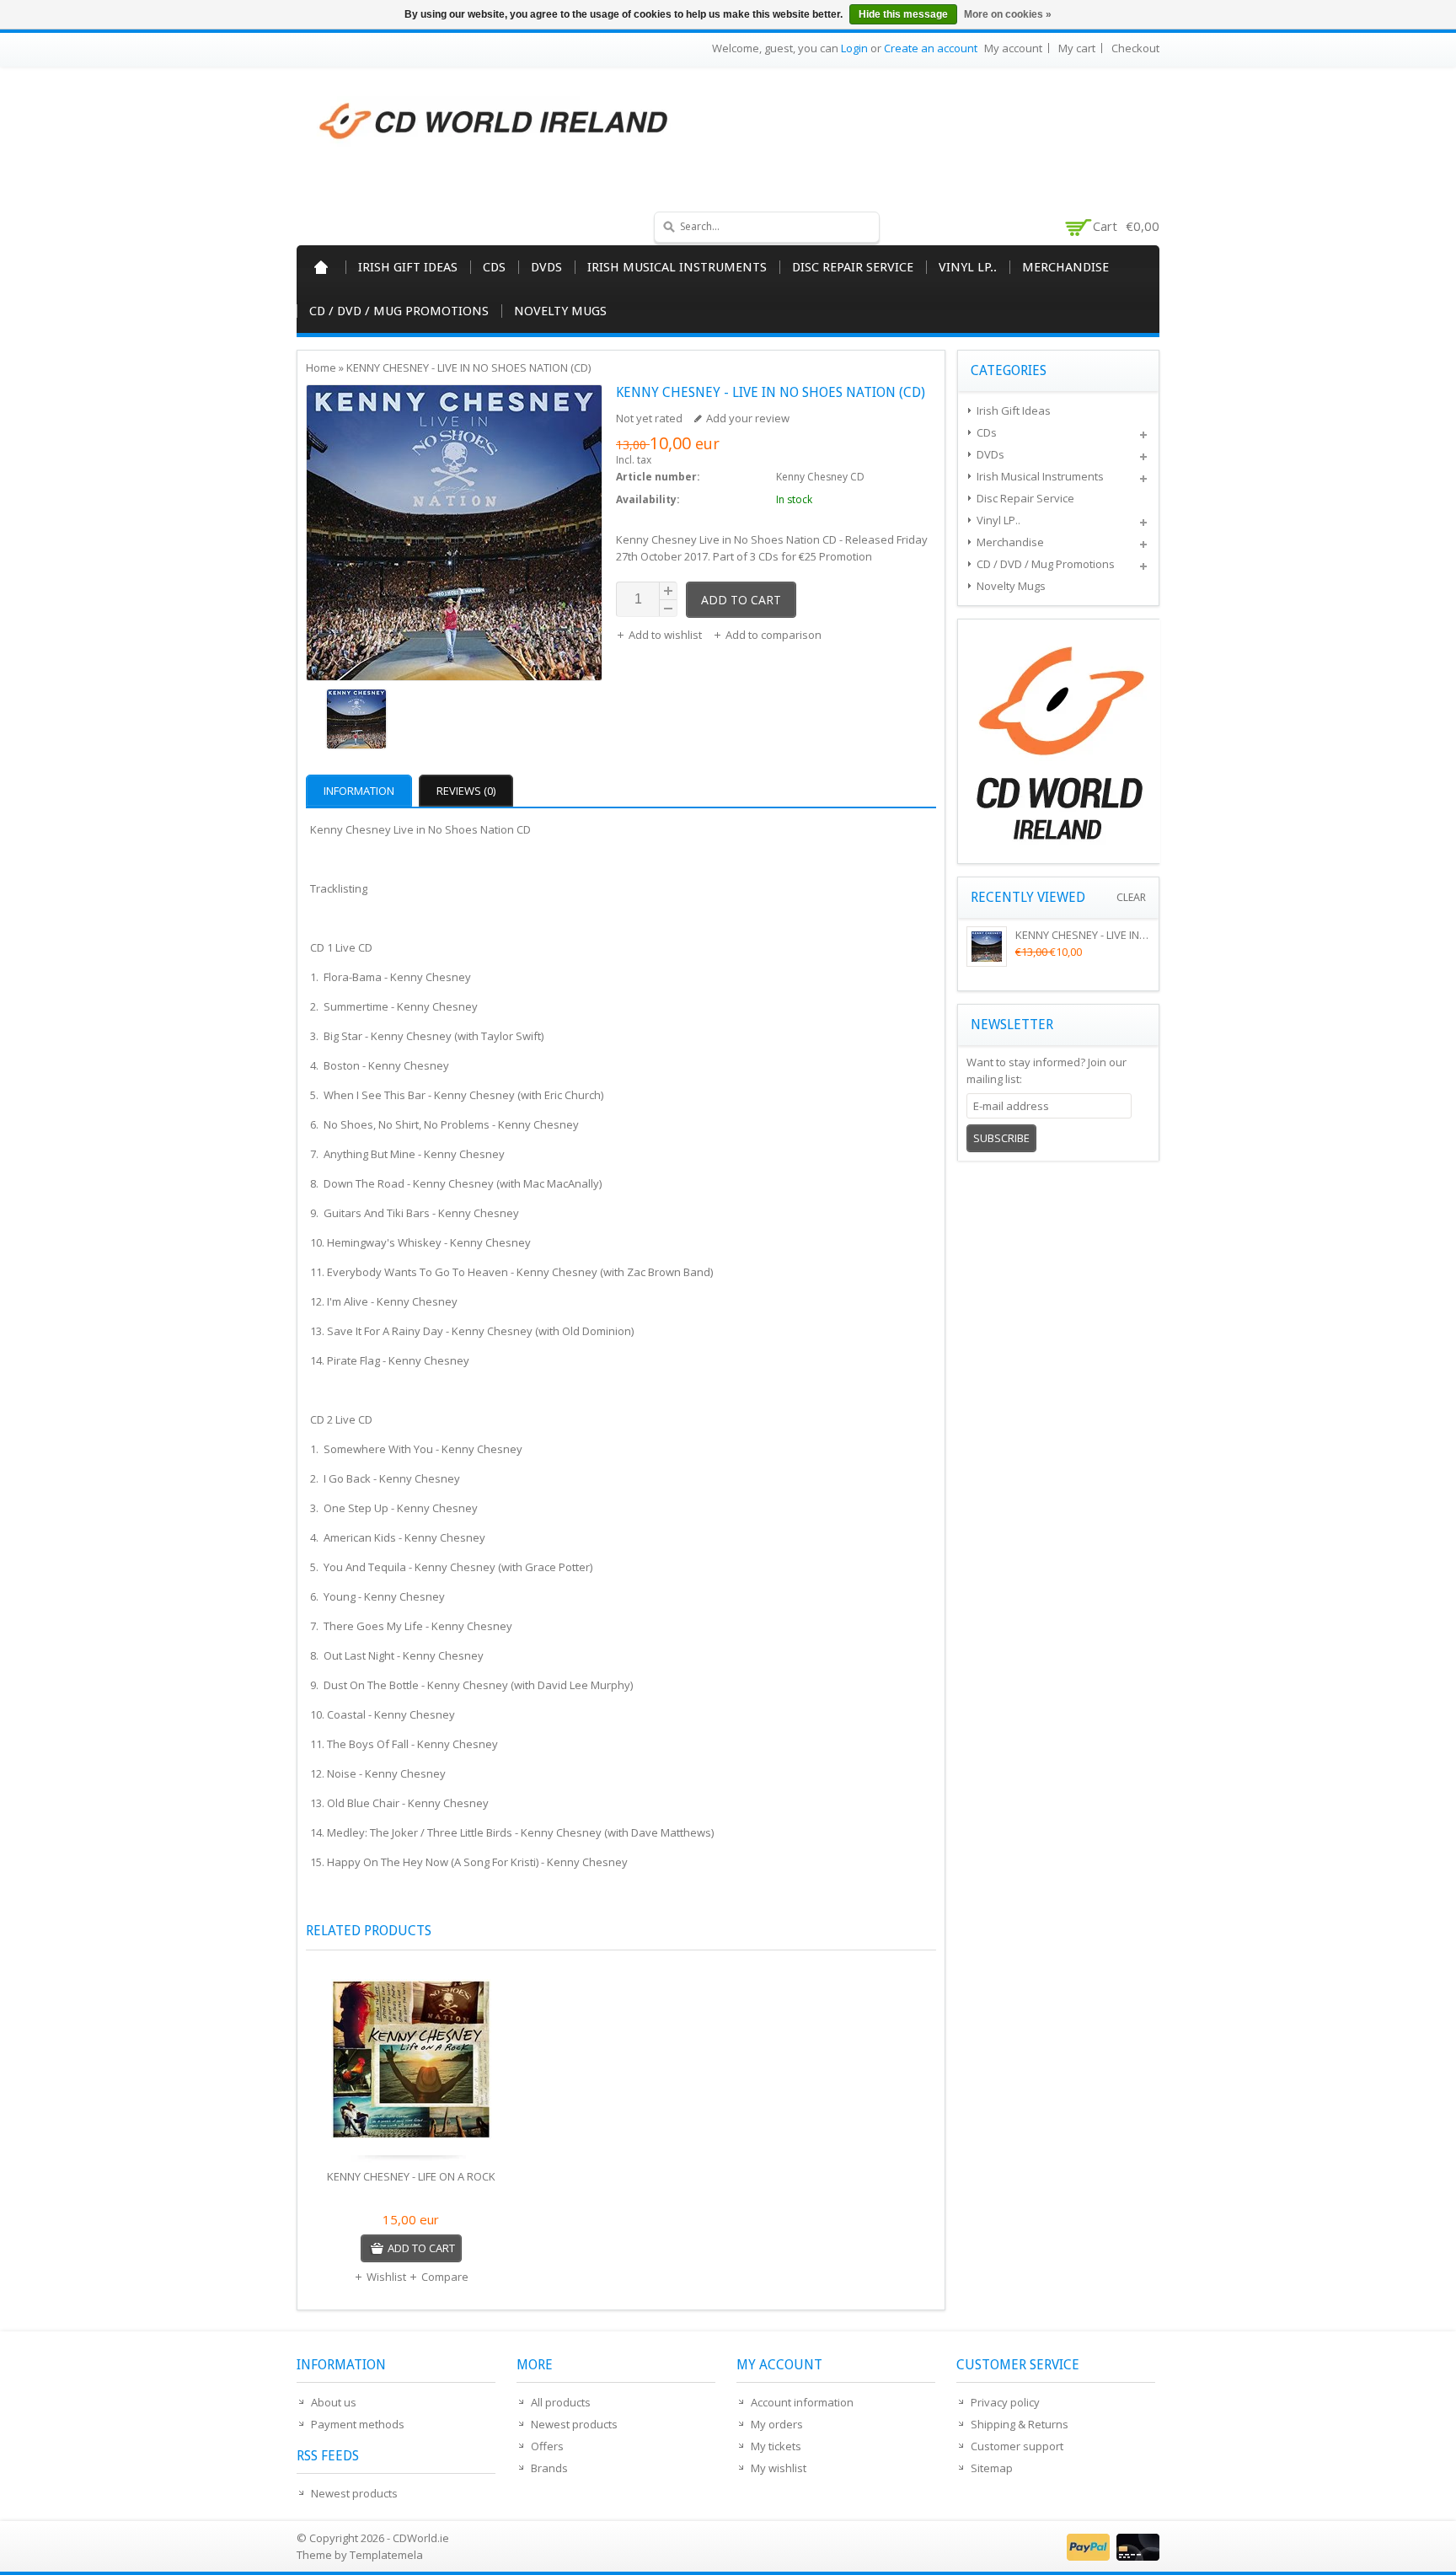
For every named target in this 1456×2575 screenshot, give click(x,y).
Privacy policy (1005, 2402)
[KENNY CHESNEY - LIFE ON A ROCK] (411, 2063)
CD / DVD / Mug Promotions (399, 311)
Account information (802, 2402)
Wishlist (386, 2277)
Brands (549, 2468)
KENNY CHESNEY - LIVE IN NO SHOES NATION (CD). (1139, 935)
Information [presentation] (359, 791)
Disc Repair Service (853, 267)
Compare (445, 2277)
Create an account (931, 48)
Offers (547, 2446)
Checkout (1135, 48)
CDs (494, 267)
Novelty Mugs (560, 311)
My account (1013, 48)
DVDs (546, 267)
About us (334, 2402)
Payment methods (358, 2424)
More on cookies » (1008, 14)
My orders (777, 2424)
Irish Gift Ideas (408, 267)
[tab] (361, 791)
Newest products (354, 2493)
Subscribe (1001, 1138)
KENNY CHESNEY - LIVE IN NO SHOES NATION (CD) (468, 367)
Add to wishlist (666, 635)
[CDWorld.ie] (495, 122)
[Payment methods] (1111, 2556)
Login (854, 48)
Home (321, 267)
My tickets (776, 2446)
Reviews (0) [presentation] (466, 791)
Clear (1131, 897)
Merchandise (1065, 267)
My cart (1077, 48)
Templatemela (386, 2555)
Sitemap (992, 2468)
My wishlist (779, 2468)
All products (561, 2402)
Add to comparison (773, 635)
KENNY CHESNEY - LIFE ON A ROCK (411, 2176)
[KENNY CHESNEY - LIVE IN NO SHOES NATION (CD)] (454, 721)
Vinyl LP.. (968, 267)
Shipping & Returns (1020, 2424)
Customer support (1017, 2446)
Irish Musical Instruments (677, 267)
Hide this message (903, 14)
